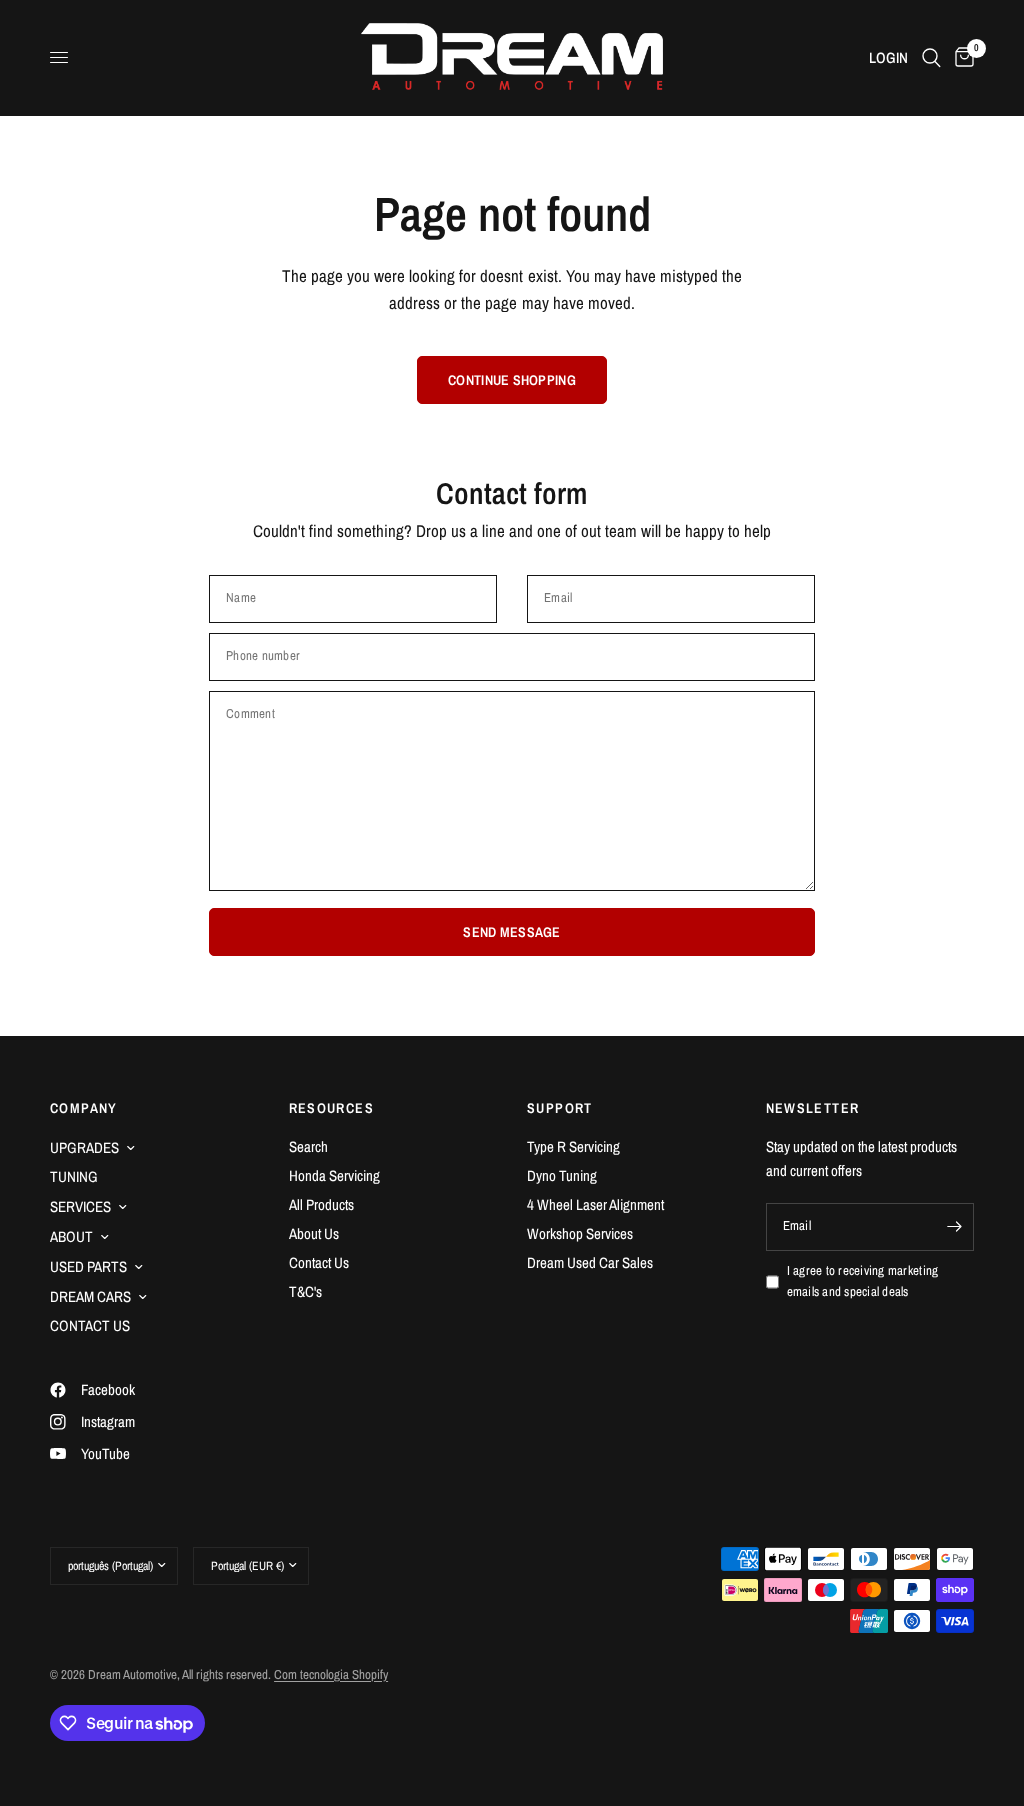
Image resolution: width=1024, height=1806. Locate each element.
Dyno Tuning (562, 1175)
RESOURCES (332, 1108)
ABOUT (71, 1236)
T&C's (305, 1291)
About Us (314, 1233)
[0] (961, 57)
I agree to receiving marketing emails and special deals (863, 1281)
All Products (321, 1204)
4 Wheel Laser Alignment (595, 1204)
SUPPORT (560, 1108)
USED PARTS (88, 1266)
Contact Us (319, 1262)
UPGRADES (84, 1147)
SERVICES (80, 1206)
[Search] (931, 57)
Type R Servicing (573, 1146)
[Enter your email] (954, 1227)
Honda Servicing (334, 1175)
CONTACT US (90, 1325)
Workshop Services (580, 1233)
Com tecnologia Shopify (331, 1674)
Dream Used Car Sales (590, 1262)
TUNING (74, 1176)
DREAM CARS (90, 1296)
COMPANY (84, 1108)
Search (308, 1146)
